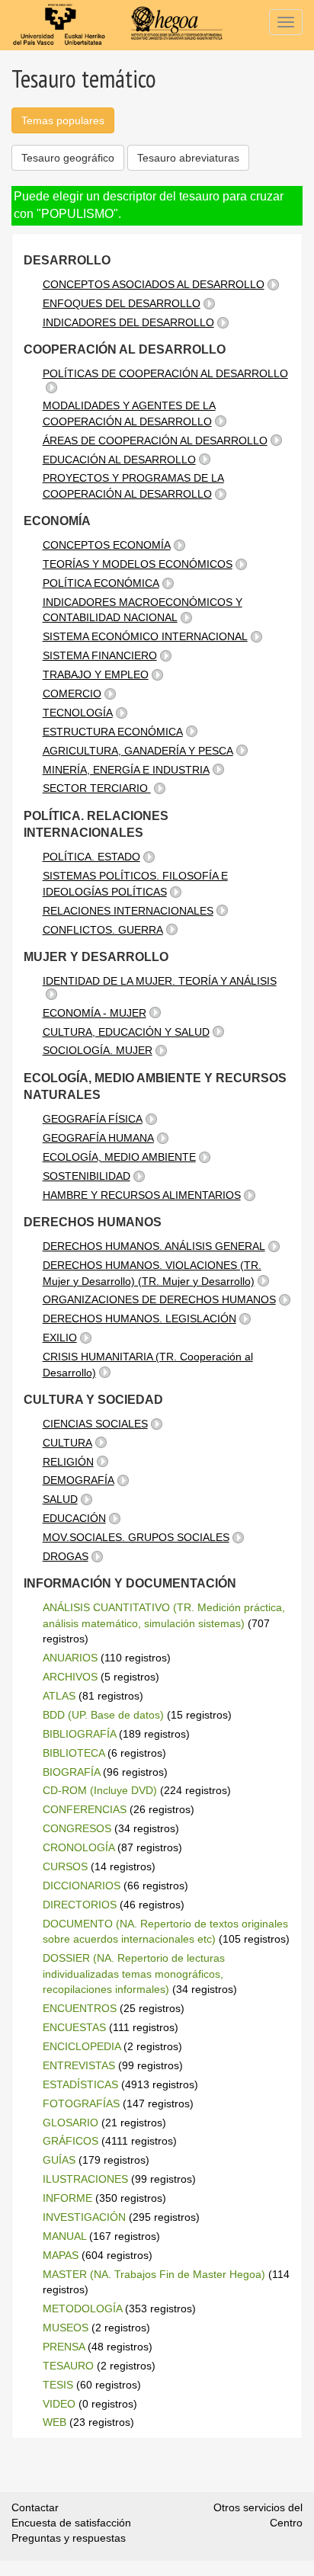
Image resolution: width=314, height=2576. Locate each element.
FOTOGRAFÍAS (81, 2103)
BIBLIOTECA (74, 1753)
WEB (54, 2422)
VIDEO (59, 2404)
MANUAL (64, 2236)
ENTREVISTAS (79, 2065)
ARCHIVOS (70, 1677)
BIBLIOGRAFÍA (79, 1734)
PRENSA (64, 2347)
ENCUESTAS (74, 2027)
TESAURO (68, 2366)
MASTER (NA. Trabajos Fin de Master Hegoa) (154, 2274)
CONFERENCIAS (85, 1809)
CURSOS (65, 1866)
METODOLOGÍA (82, 2308)
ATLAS (59, 1696)
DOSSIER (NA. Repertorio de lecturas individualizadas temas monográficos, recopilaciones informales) (134, 1974)
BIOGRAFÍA (71, 1772)
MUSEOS (66, 2328)
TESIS (58, 2385)
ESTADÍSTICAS (80, 2084)
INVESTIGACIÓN (84, 2217)
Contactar (35, 2507)
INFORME (67, 2198)
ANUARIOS (70, 1658)
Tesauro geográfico (68, 158)
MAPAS (61, 2255)
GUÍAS (59, 2160)
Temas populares (63, 120)
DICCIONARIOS (82, 1886)
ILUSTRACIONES (85, 2179)
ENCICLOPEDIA (82, 2046)
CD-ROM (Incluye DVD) (100, 1790)
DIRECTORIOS (80, 1905)
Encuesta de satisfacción (71, 2523)
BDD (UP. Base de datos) (103, 1715)
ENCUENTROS (80, 2008)
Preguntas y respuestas (69, 2538)
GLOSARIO (70, 2123)
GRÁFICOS (70, 2141)
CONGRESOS (77, 1828)
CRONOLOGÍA (78, 1847)
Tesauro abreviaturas (188, 158)
